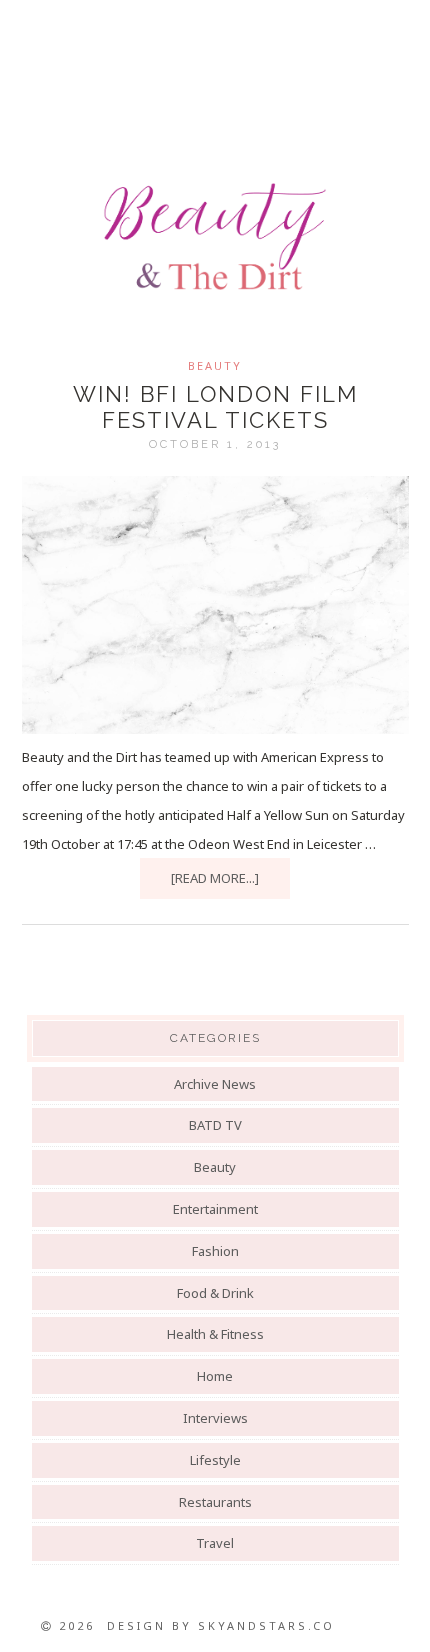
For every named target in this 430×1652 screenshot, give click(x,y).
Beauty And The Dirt (215, 237)
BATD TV (215, 1125)
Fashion (215, 1251)
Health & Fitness (215, 1334)
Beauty (215, 365)
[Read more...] (215, 878)
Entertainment (215, 1209)
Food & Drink (215, 1293)
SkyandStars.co (266, 1625)
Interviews (215, 1418)
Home (215, 1376)
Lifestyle (215, 1460)
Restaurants (215, 1502)
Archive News (215, 1084)
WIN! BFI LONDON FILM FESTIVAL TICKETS (215, 407)
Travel (215, 1543)
